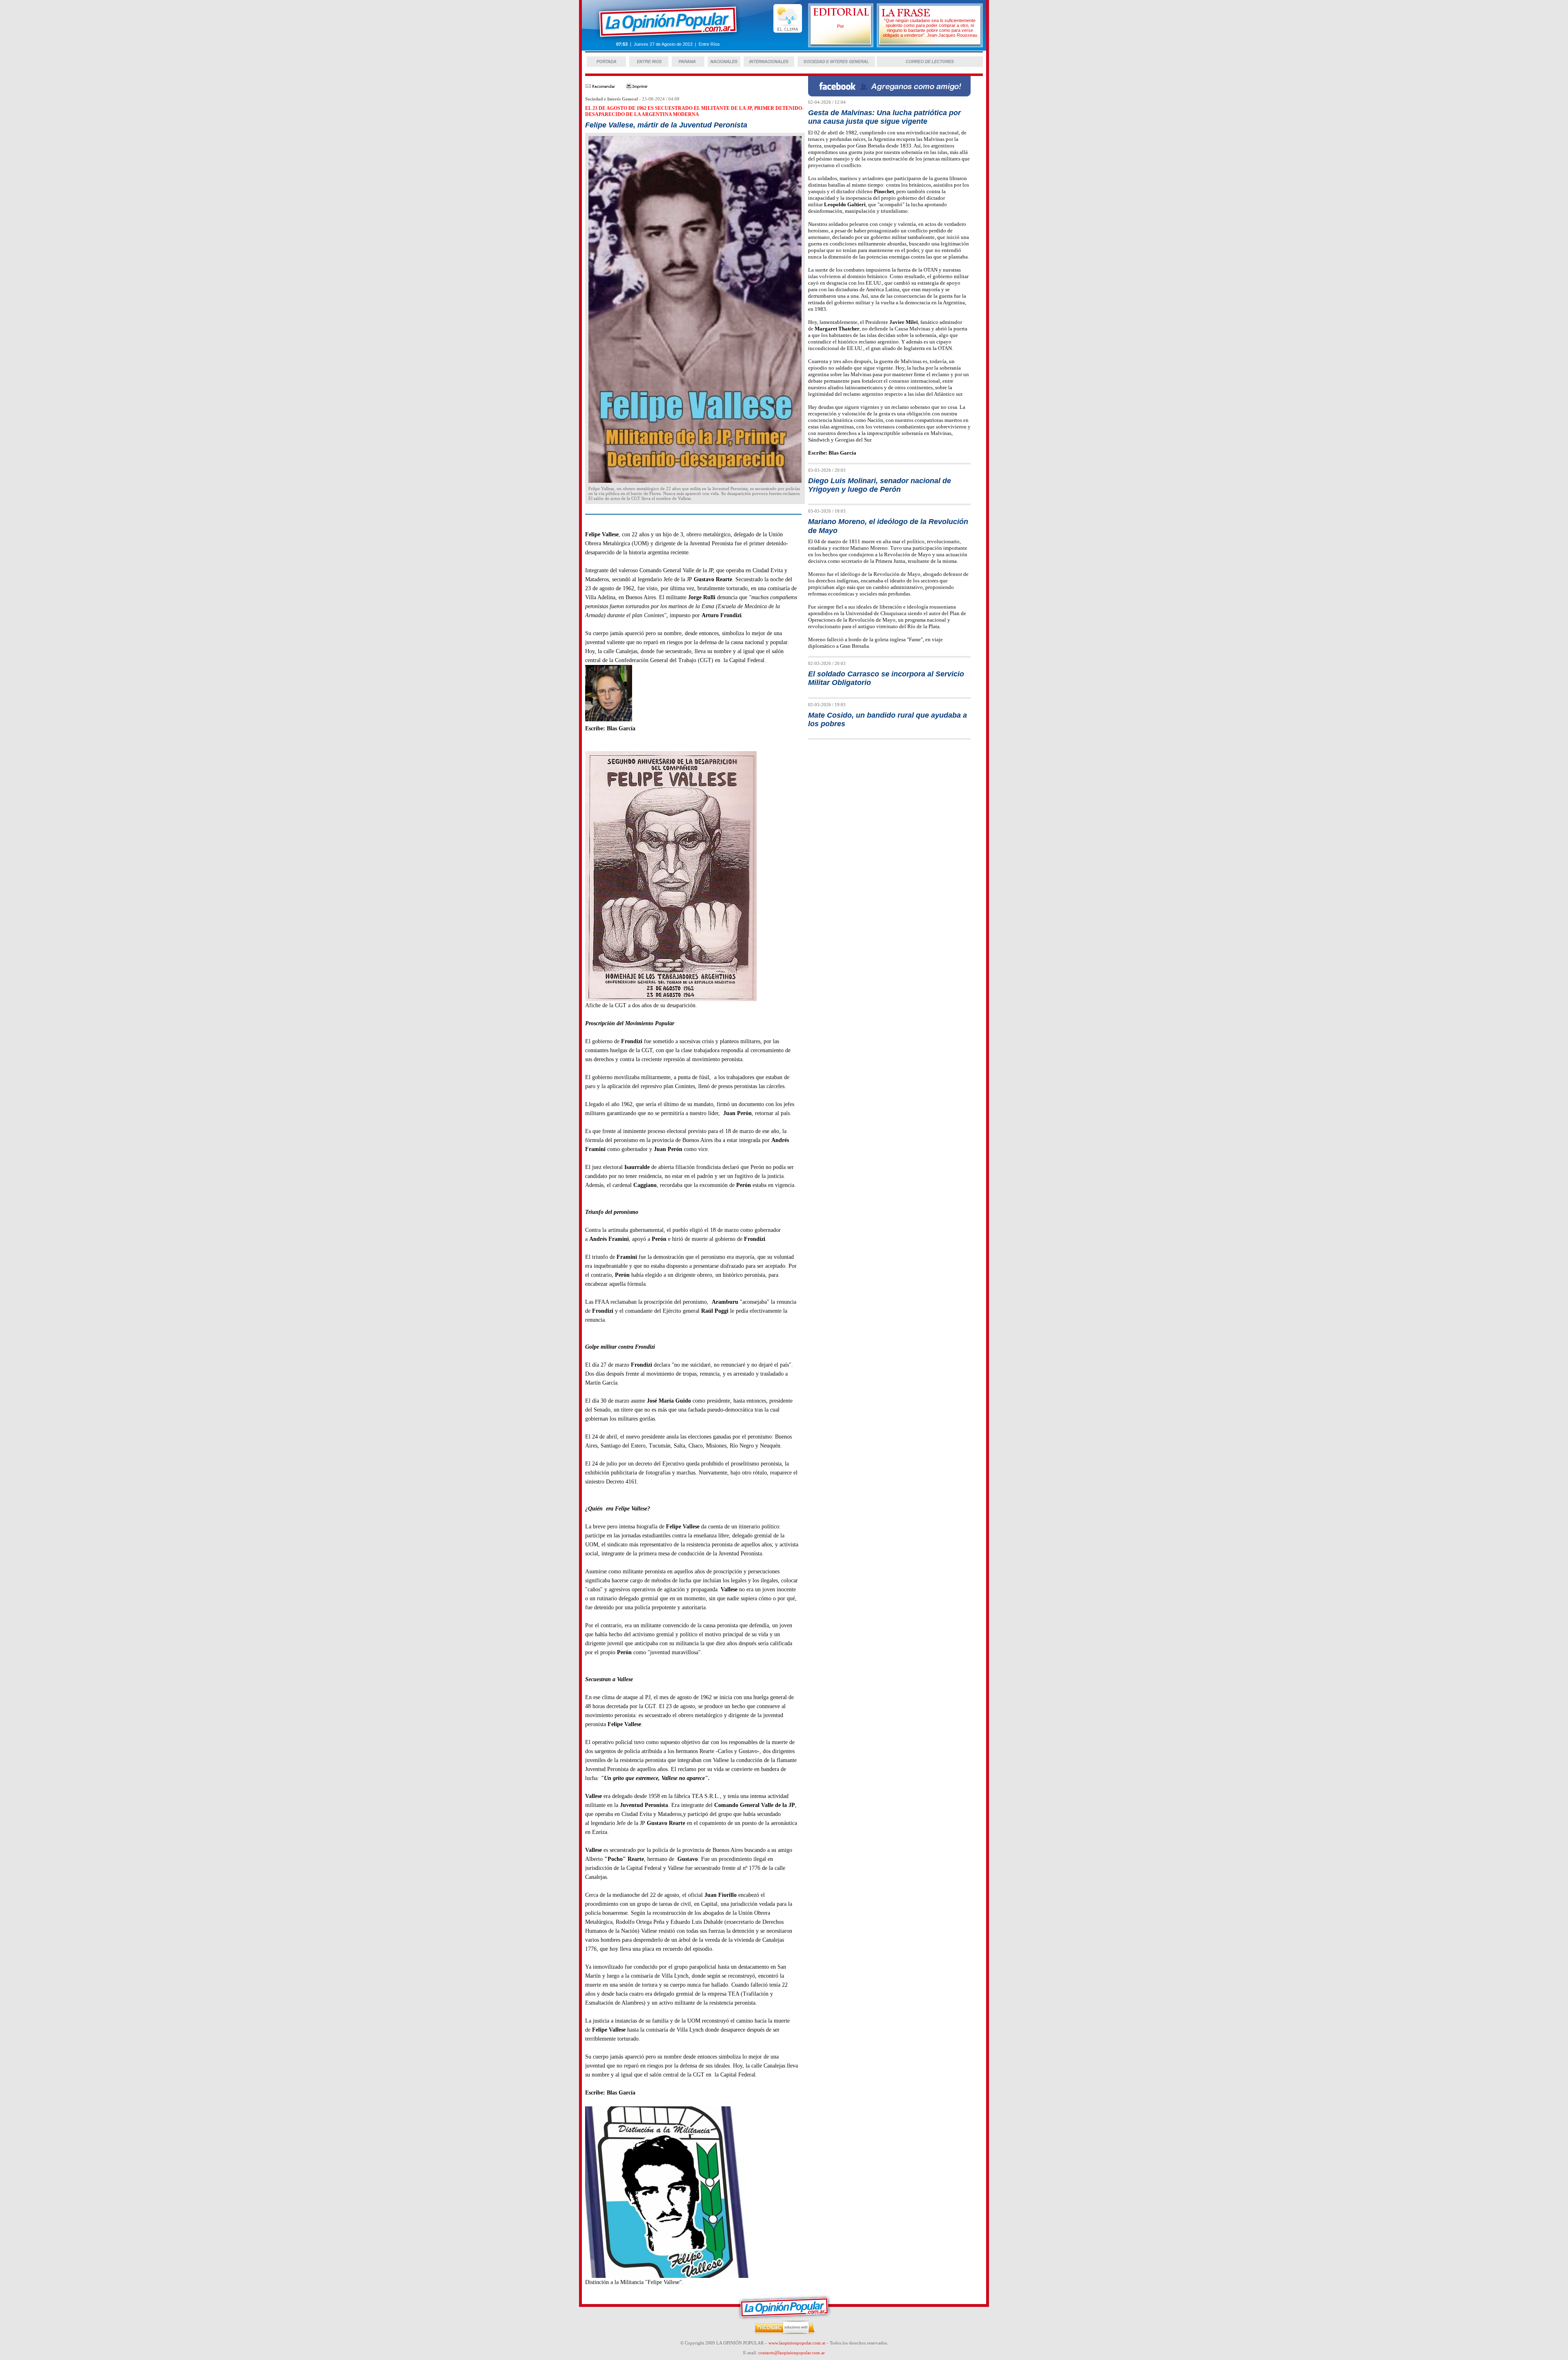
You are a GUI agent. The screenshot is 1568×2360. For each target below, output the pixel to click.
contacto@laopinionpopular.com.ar (792, 2353)
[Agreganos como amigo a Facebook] (889, 94)
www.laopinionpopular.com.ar (797, 2343)
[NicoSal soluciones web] (784, 2334)
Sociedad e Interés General (611, 99)
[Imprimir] (637, 88)
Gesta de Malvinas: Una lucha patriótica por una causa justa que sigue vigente (884, 117)
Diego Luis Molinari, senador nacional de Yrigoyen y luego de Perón (880, 485)
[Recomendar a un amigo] (600, 88)
